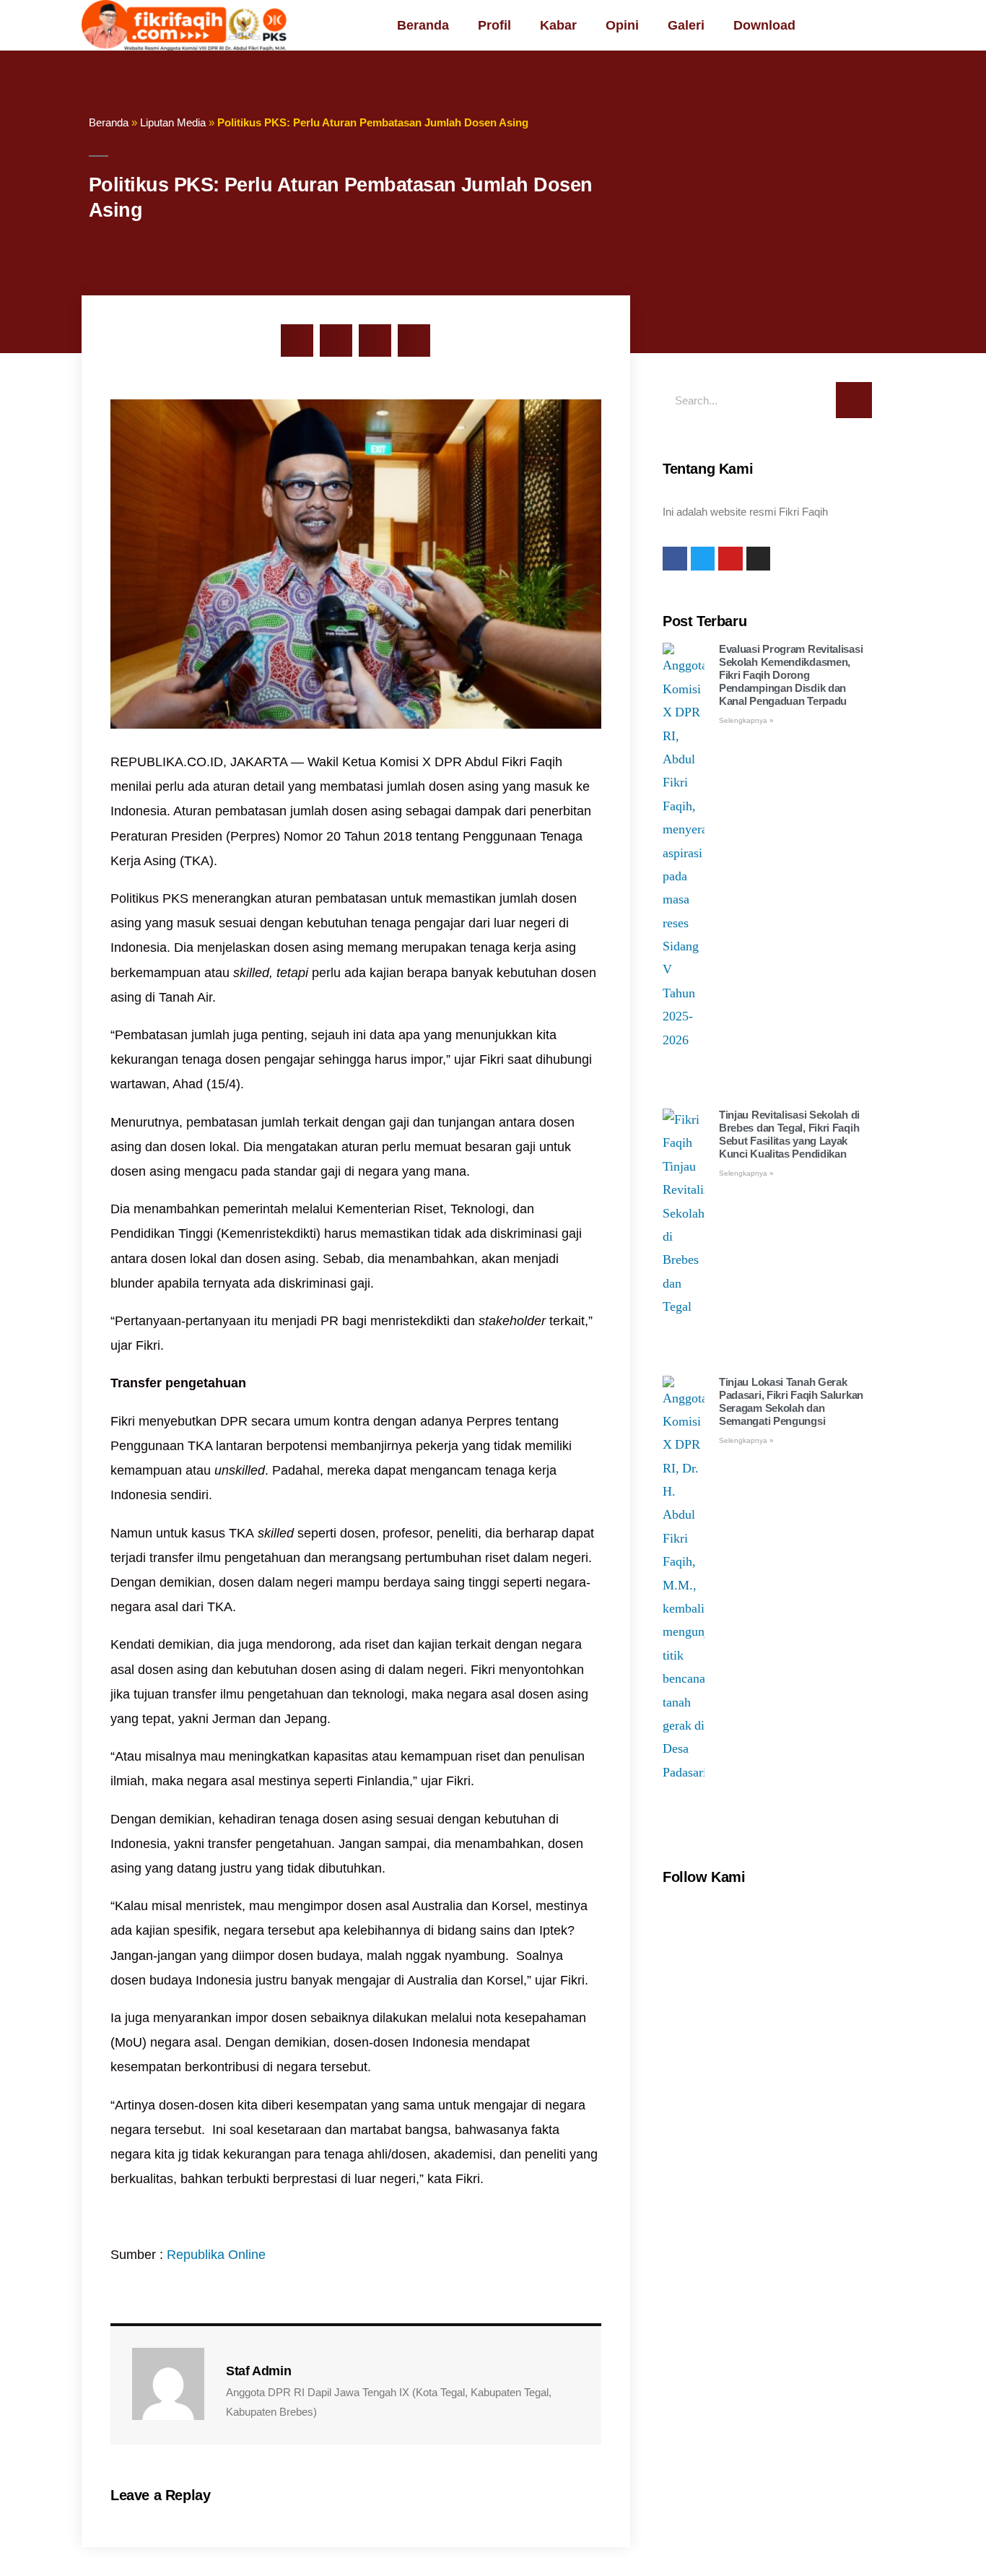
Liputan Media (173, 122)
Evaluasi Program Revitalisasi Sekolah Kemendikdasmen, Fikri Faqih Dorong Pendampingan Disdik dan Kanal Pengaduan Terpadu (791, 675)
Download (764, 25)
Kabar (558, 25)
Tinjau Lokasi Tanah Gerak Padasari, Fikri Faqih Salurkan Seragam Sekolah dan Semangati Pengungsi (791, 1401)
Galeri (686, 25)
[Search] (854, 400)
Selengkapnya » (746, 720)
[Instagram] (759, 559)
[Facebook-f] (675, 559)
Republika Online (216, 2255)
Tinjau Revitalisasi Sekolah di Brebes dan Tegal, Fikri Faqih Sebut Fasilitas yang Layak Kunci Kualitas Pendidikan (789, 1134)
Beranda (423, 25)
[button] (297, 341)
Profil (494, 25)
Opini (622, 25)
